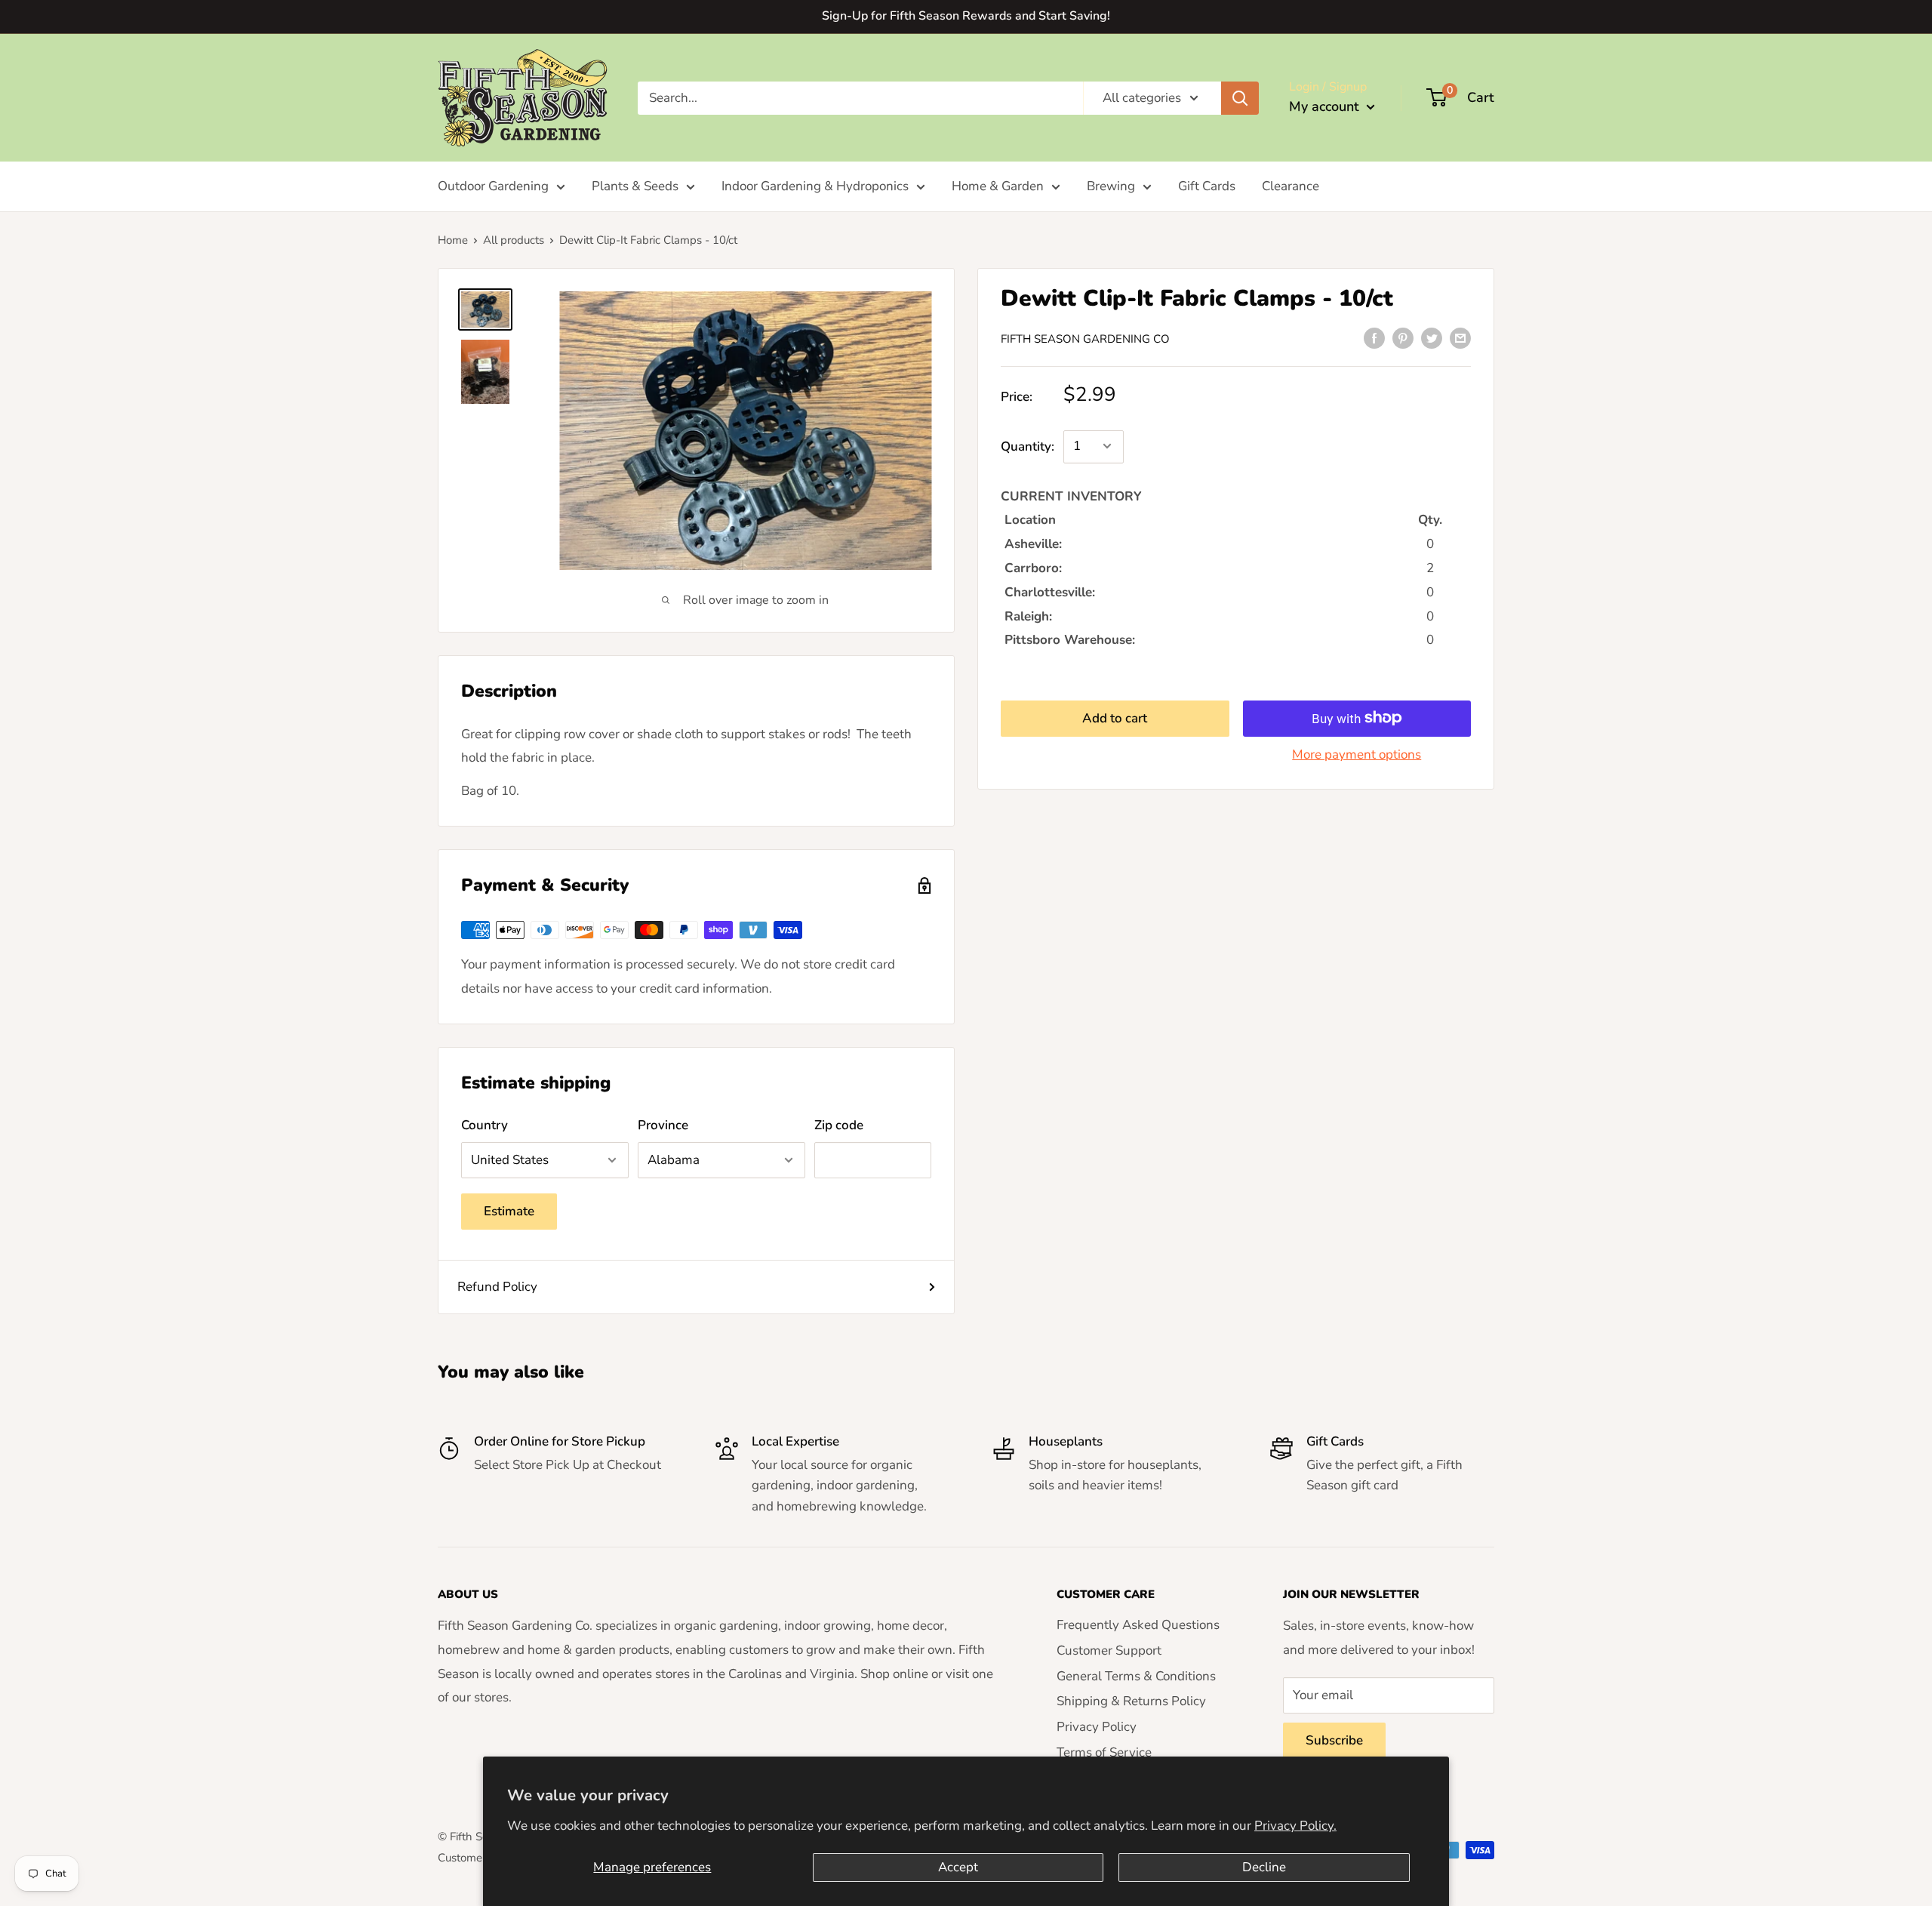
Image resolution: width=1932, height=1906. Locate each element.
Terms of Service (1104, 1752)
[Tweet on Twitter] (1432, 337)
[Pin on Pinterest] (1403, 337)
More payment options (1357, 754)
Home (453, 240)
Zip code (839, 1125)
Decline (1264, 1867)
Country (485, 1125)
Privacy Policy (1097, 1727)
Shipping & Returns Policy (1131, 1701)
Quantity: (1028, 446)
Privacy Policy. (1295, 1826)
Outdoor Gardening (493, 186)
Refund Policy (497, 1287)
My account (1326, 106)
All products (514, 240)
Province (663, 1125)
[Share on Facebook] (1374, 337)
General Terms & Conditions (1136, 1676)
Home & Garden (998, 186)
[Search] (1240, 97)
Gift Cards (1207, 186)
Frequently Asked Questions (1138, 1625)
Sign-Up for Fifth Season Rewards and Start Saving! (966, 16)
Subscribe (1334, 1740)
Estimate (509, 1211)
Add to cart (1115, 717)
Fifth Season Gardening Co (1085, 339)
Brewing (1111, 186)
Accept (958, 1867)
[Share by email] (1460, 337)
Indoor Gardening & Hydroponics (815, 186)
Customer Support (1109, 1650)
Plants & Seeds (635, 186)
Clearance (1291, 186)
